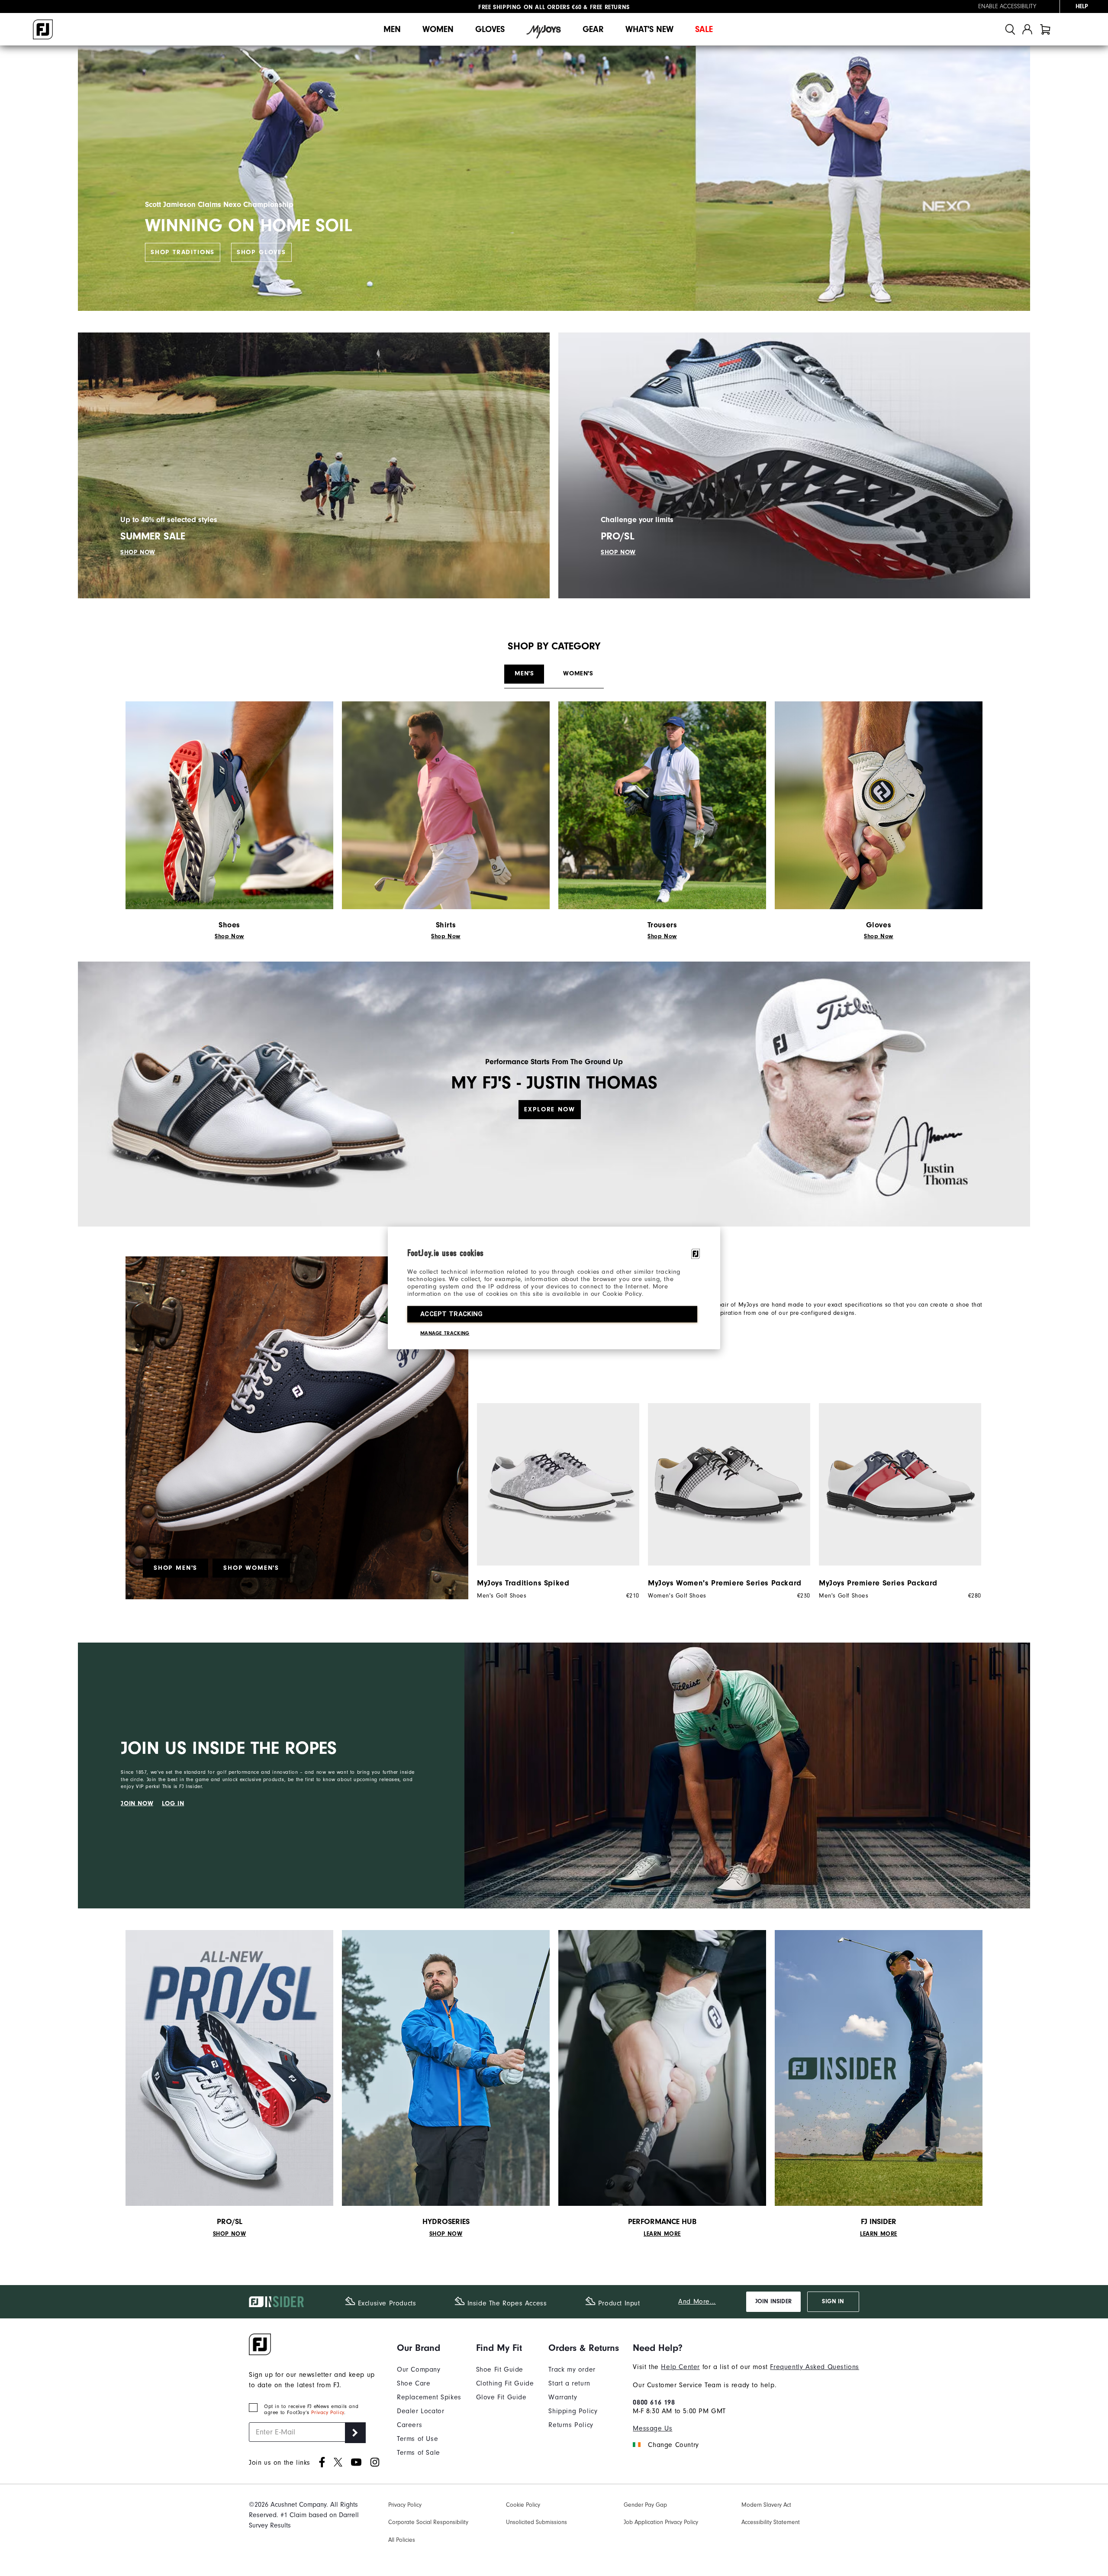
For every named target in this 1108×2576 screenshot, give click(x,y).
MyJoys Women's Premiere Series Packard (725, 1583)
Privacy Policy (327, 2412)
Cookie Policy (523, 2505)
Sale (704, 29)
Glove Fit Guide (501, 2397)
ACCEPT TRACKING (452, 1314)
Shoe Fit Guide (500, 2369)
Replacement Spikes (429, 2397)
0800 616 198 (654, 2402)
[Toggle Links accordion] (429, 2348)
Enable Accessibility (1007, 6)
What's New (649, 29)
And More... (697, 2302)
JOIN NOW (137, 1803)
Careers (409, 2425)
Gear (593, 29)
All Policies (402, 2540)
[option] (554, 1501)
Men (392, 29)
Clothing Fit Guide (505, 2383)
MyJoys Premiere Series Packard (878, 1583)
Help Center (680, 2367)
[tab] (1045, 29)
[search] (1010, 29)
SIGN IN (833, 2302)
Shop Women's (251, 1568)
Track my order (572, 2369)
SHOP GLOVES (261, 252)
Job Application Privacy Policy (661, 2522)
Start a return (569, 2383)
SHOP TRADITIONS (183, 252)
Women (438, 29)
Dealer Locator (420, 2411)
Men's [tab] (524, 673)
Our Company (419, 2369)
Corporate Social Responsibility (428, 2522)
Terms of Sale (419, 2453)
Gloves (490, 29)
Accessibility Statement (771, 2522)
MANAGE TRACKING (445, 1333)
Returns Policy (571, 2425)
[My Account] (1027, 29)
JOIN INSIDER (773, 2302)
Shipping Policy (573, 2411)
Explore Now (549, 1109)
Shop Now (229, 936)
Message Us (652, 2428)
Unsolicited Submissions (536, 2522)
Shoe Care (414, 2383)
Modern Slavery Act (766, 2505)
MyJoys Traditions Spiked (523, 1583)
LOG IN (173, 1803)
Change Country (673, 2445)
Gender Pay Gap (645, 2505)
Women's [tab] (578, 673)
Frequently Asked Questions (815, 2367)
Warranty (563, 2397)
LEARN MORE (662, 2234)
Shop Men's (176, 1568)
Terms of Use (417, 2439)
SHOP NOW (138, 552)
